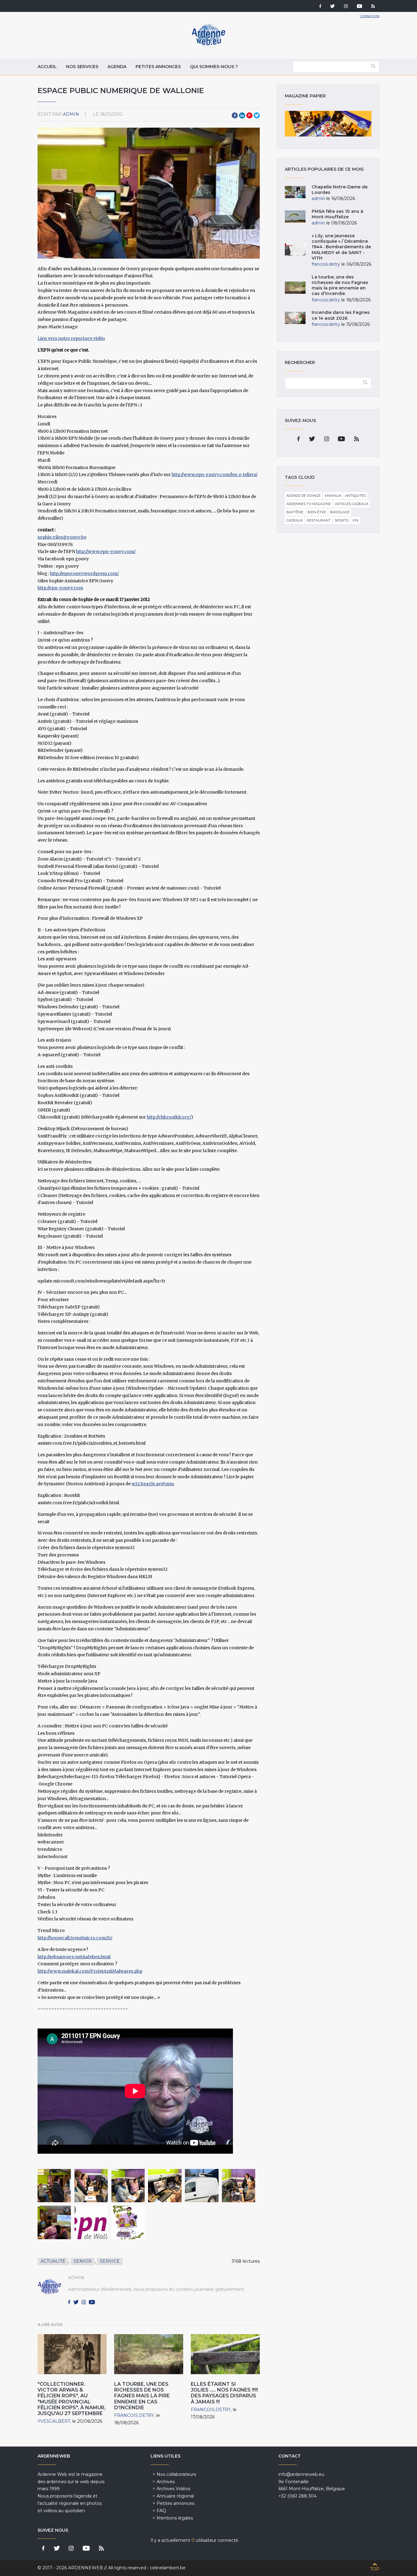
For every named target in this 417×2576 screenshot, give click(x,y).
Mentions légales (175, 2518)
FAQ (161, 2511)
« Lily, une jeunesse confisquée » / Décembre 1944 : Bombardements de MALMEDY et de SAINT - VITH (341, 247)
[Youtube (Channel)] (359, 7)
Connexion (370, 16)
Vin (355, 520)
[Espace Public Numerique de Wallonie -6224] (239, 2186)
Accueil (47, 67)
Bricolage (340, 512)
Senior (83, 2261)
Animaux (333, 496)
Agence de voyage (303, 496)
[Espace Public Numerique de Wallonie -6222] (54, 2186)
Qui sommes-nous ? (214, 67)
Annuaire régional (175, 2496)
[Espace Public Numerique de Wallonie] (91, 2222)
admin (71, 114)
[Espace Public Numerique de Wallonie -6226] (91, 2186)
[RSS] (373, 7)
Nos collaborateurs (176, 2474)
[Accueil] (209, 46)
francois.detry (134, 2415)
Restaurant (319, 520)
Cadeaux (295, 520)
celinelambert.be (168, 2568)
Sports (341, 520)
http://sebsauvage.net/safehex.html (74, 1957)
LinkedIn (242, 115)
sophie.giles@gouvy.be (62, 537)
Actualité (53, 2261)
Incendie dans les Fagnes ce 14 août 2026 (341, 315)
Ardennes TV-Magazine (309, 504)
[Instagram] (346, 7)
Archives (166, 2482)
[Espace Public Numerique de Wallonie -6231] (165, 2186)
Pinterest (249, 115)
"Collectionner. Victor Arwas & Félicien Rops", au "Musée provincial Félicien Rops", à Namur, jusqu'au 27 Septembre (72, 2399)
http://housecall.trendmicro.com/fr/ (75, 1938)
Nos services (82, 67)
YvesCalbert (54, 2421)
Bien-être (317, 512)
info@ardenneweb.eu (301, 2474)
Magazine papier (328, 124)
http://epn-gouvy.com (60, 588)
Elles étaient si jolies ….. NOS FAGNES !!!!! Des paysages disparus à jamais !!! (224, 2393)
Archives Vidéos (173, 2489)
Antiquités (355, 496)
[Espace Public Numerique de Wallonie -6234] (202, 2186)
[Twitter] (333, 7)
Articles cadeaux (352, 504)
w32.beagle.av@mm (153, 1484)
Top (375, 2569)
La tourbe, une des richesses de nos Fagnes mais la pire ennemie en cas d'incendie (142, 2396)
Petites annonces (158, 67)
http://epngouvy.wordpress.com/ (84, 573)
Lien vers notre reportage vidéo (71, 338)
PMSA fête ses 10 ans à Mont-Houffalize (337, 214)
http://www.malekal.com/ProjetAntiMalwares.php (90, 1971)
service (110, 2261)
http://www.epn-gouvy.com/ (106, 551)
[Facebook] (320, 7)
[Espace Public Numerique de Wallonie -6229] (128, 2186)
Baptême (295, 512)
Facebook (235, 115)
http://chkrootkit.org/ (169, 1117)
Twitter (257, 115)
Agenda (117, 67)
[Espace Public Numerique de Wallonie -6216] (54, 2222)
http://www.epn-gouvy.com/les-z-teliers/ (214, 475)
